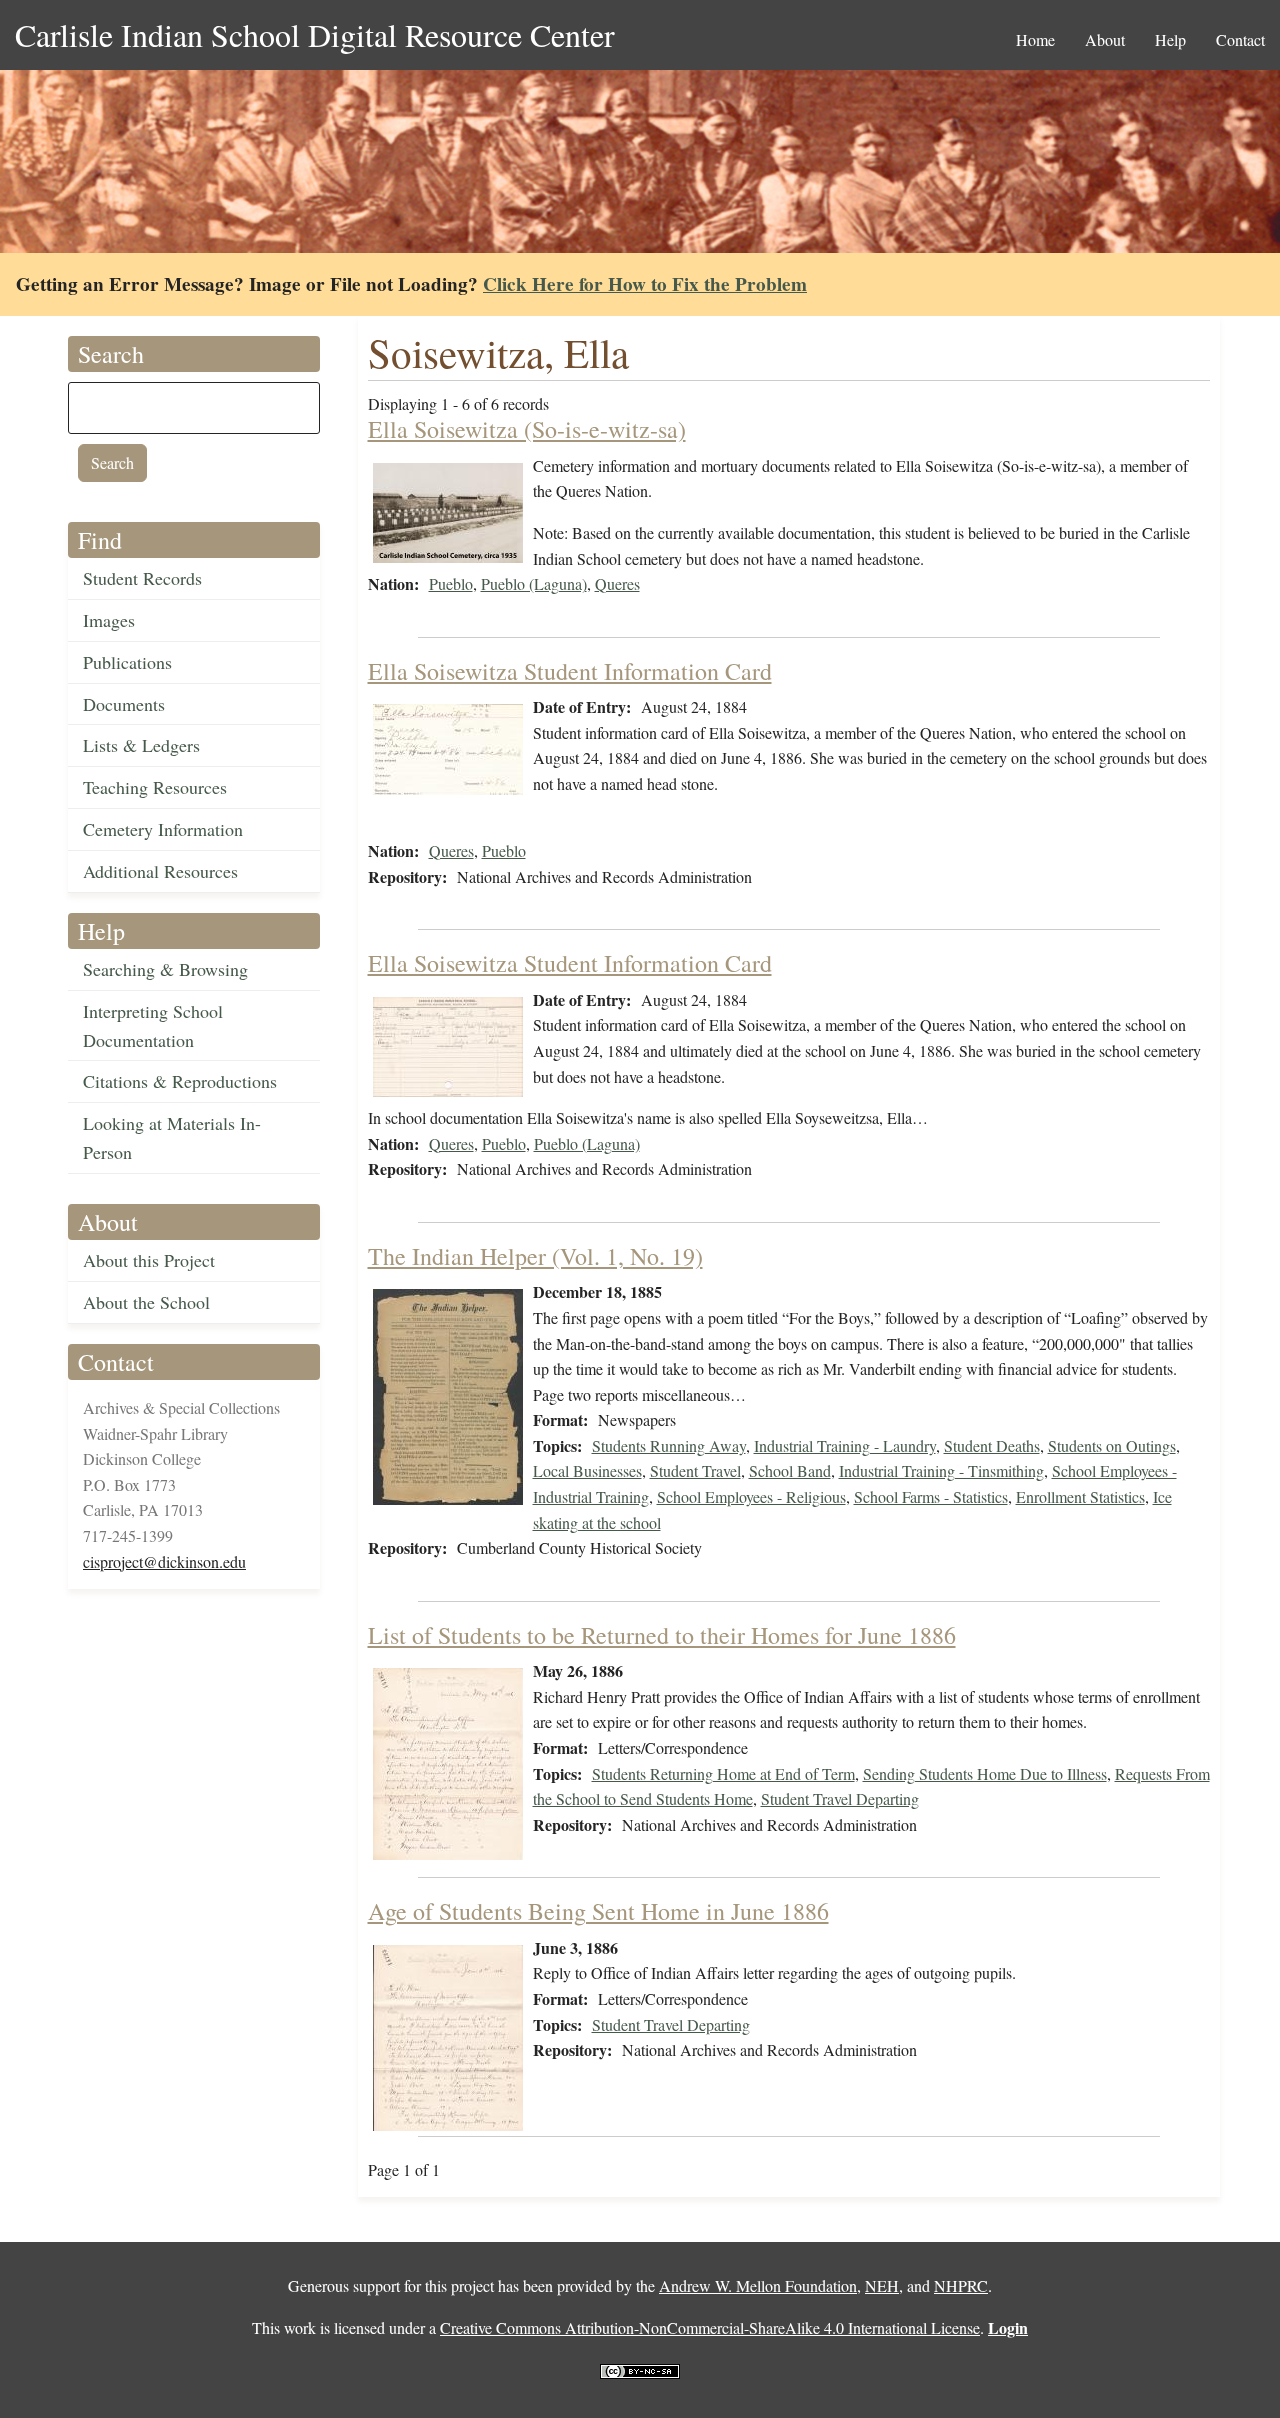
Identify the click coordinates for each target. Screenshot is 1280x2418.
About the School (146, 1302)
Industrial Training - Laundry (845, 1445)
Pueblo (451, 583)
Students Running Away (669, 1445)
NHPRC (961, 2285)
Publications (127, 662)
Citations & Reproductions (180, 1081)
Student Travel (695, 1470)
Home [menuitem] (1035, 39)
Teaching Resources (155, 787)
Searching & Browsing (165, 969)
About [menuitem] (1105, 39)
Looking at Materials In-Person (172, 1137)
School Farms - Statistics (931, 1496)
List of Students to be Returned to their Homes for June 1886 (662, 1635)
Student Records (142, 578)
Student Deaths (992, 1445)
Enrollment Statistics (1080, 1496)
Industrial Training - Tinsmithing (941, 1470)
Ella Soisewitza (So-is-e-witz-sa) (527, 429)
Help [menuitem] (1170, 39)
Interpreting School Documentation (153, 1025)
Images (109, 620)
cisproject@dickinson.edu (164, 1561)
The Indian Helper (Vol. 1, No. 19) (535, 1256)
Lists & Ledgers (141, 745)
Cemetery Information (163, 829)
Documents (124, 704)
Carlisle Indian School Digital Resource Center (315, 34)
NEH (882, 2285)
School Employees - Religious (751, 1496)
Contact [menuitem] (1240, 39)
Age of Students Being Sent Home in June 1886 (598, 1911)
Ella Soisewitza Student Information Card (570, 671)
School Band (790, 1470)
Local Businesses (587, 1470)
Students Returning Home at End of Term (723, 1773)
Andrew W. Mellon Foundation (758, 2285)
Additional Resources (160, 871)
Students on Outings (1112, 1445)
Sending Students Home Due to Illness (985, 1773)
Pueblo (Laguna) (534, 583)
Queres (617, 583)
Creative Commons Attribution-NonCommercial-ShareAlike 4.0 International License (710, 2327)
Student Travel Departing (840, 1798)
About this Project (149, 1260)
